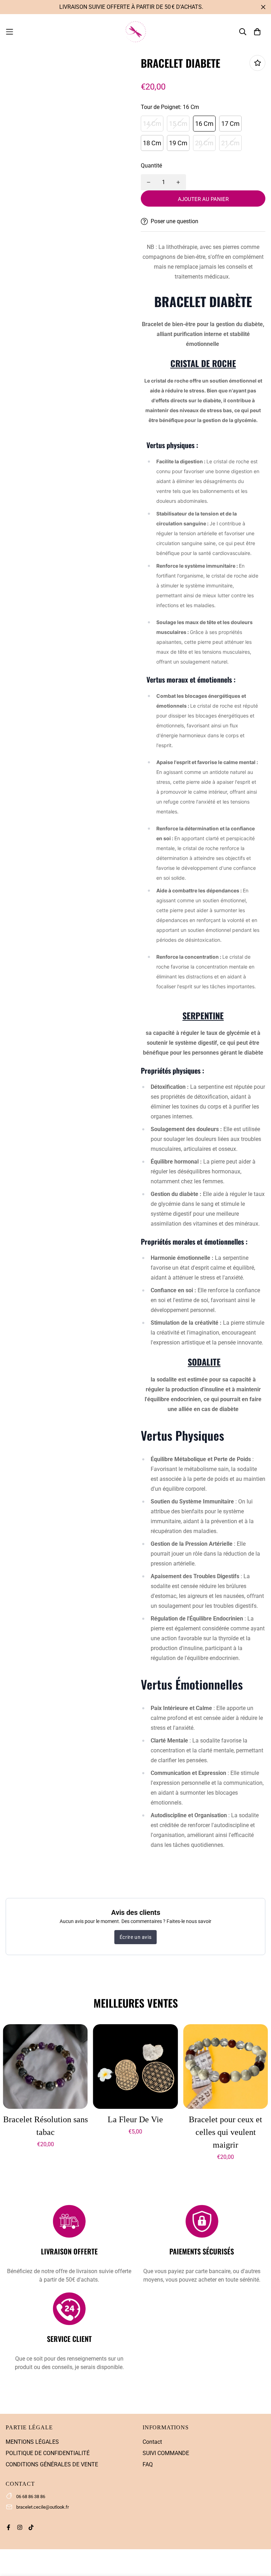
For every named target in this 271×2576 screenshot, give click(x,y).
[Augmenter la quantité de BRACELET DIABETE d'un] (178, 182)
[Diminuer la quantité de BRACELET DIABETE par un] (149, 182)
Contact (152, 2442)
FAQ (148, 2464)
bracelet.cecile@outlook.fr (43, 2507)
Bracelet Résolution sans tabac (45, 2126)
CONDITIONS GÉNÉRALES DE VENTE (52, 2464)
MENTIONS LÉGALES (32, 2442)
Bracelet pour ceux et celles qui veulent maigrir (225, 2132)
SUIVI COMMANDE (166, 2453)
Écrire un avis (135, 1937)
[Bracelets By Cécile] (135, 32)
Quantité (151, 166)
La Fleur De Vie (135, 2119)
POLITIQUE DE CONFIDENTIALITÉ (48, 2453)
